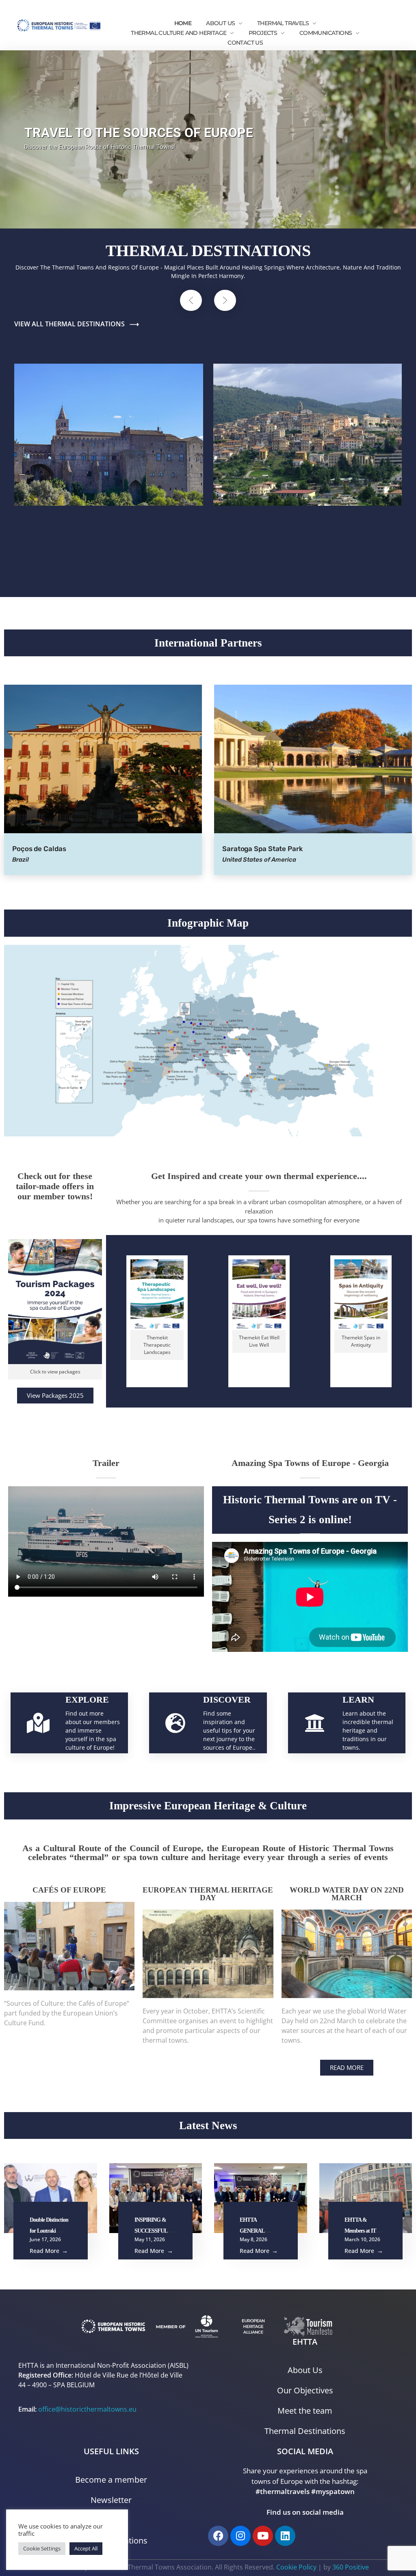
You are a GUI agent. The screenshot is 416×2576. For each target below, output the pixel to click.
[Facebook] (218, 2536)
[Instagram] (240, 2536)
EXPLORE (87, 1700)
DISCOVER (227, 1700)
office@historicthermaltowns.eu (87, 2409)
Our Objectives (305, 2390)
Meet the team (305, 2411)
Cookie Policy (296, 2567)
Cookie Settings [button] (42, 2548)
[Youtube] (263, 2536)
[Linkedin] (285, 2536)
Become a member (111, 2480)
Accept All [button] (86, 2548)
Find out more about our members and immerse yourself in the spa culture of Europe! (93, 1730)
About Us (305, 2370)
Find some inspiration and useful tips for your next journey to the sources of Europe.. (229, 1730)
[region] (208, 139)
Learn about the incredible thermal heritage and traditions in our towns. (368, 1730)
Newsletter (111, 2500)
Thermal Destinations (305, 2431)
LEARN (358, 1700)
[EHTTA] (59, 25)
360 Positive (351, 2567)
